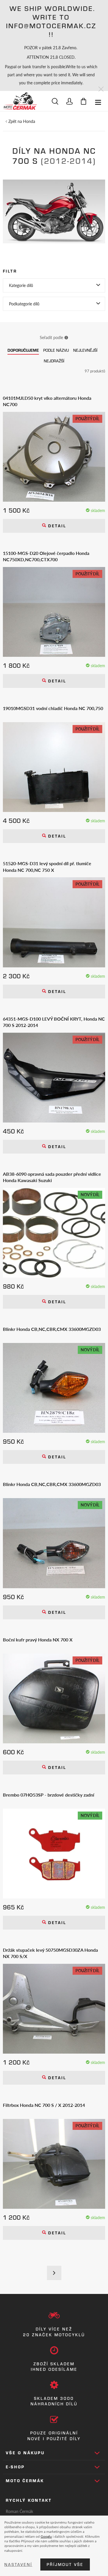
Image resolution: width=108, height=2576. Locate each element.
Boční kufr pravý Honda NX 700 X (38, 1640)
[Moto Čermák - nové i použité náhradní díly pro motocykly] (20, 101)
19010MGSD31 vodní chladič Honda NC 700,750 (53, 708)
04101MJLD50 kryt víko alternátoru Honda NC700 (47, 401)
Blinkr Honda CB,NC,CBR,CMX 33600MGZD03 (52, 1329)
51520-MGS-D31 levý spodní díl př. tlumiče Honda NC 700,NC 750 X (47, 867)
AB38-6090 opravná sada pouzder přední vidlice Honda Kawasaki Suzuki (52, 1177)
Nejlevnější (85, 350)
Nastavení (18, 2564)
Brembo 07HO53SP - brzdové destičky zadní (49, 1795)
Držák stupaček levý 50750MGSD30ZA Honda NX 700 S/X (50, 1953)
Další (54, 2273)
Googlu (46, 2536)
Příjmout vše (65, 2564)
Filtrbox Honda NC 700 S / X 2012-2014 (44, 2105)
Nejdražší (54, 361)
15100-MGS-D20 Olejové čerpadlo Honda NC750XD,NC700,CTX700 (46, 556)
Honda (29, 121)
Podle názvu (56, 350)
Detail (56, 526)
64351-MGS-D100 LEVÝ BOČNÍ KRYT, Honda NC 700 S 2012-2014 (54, 1022)
